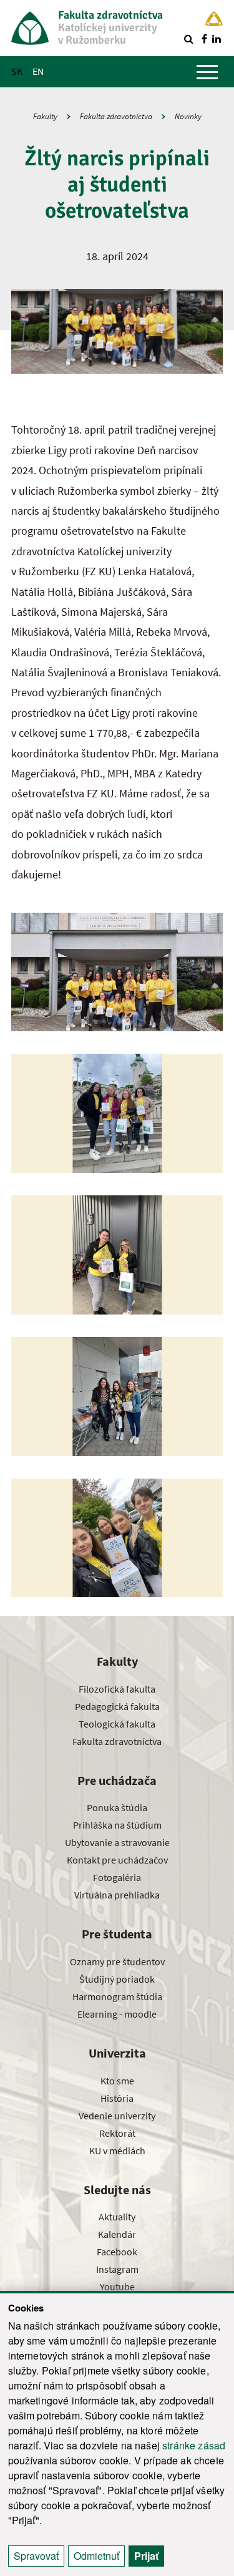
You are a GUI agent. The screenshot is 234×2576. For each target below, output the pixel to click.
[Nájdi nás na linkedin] (217, 39)
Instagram (117, 2269)
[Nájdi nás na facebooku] (204, 39)
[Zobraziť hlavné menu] (207, 72)
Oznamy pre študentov (117, 1961)
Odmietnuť (96, 2556)
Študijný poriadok (117, 1979)
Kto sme (117, 2081)
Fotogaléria (117, 1877)
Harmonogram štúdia (117, 1996)
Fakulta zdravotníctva (116, 116)
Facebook (117, 2252)
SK (17, 71)
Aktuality (117, 2217)
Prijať (146, 2556)
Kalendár (117, 2234)
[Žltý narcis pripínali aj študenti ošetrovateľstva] (117, 972)
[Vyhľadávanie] (188, 39)
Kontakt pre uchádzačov (117, 1860)
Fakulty (45, 116)
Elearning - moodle (117, 2014)
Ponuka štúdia (117, 1807)
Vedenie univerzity (117, 2116)
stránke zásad (194, 2445)
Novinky (188, 116)
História (117, 2098)
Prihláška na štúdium (117, 1825)
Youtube (117, 2287)
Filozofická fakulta (117, 1689)
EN (38, 71)
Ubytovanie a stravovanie (117, 1842)
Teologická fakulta (117, 1724)
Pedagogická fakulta (117, 1706)
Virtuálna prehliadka (117, 1895)
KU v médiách (117, 2151)
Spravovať (36, 2556)
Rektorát (117, 2133)
